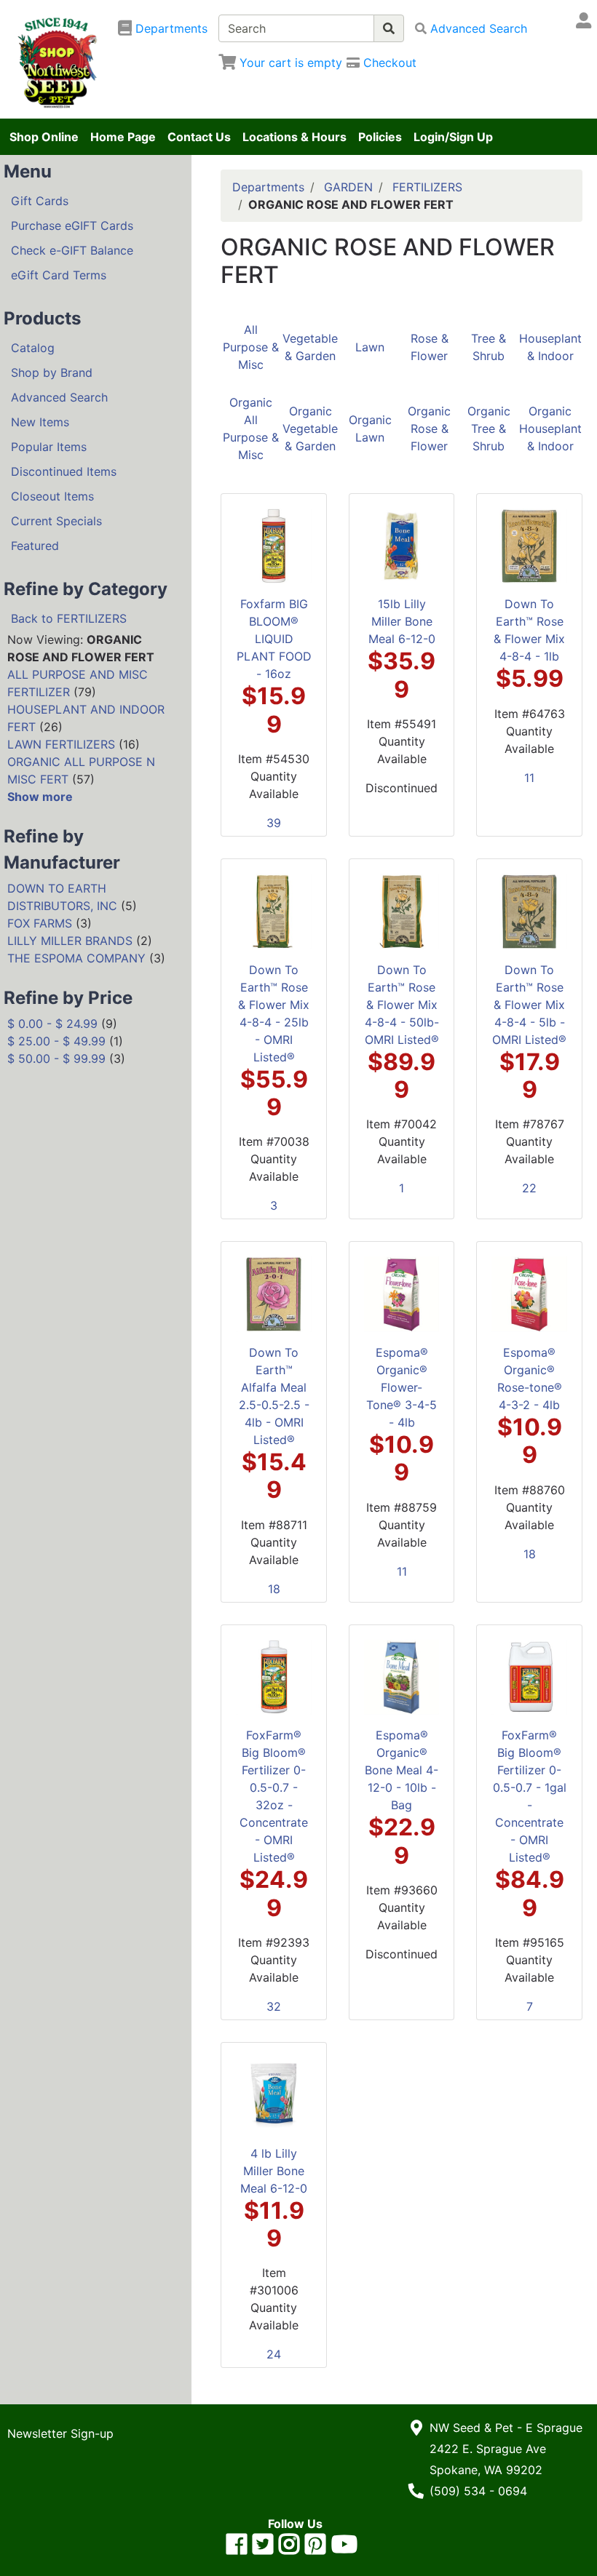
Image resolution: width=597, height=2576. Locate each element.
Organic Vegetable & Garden (310, 428)
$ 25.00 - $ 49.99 (56, 1041)
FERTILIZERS (427, 187)
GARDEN (348, 187)
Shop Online (44, 137)
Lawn (370, 347)
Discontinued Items (64, 471)
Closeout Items (52, 496)
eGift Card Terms (59, 275)
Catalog (33, 348)
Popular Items (49, 447)
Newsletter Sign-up (60, 2433)
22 (529, 1188)
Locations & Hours (294, 137)
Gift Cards (40, 201)
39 (274, 823)
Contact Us (199, 137)
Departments (268, 187)
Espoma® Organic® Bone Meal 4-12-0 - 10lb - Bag (402, 1770)
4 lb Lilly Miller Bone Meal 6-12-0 (274, 2171)
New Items (40, 422)
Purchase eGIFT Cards (72, 226)
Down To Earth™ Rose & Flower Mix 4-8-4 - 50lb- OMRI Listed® (402, 1005)
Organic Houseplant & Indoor (550, 428)
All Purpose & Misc (251, 347)
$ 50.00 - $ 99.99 (56, 1058)
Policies (380, 137)
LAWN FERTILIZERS (61, 744)
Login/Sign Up (453, 137)
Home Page (123, 137)
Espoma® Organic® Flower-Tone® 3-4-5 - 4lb (402, 1387)
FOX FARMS (40, 923)
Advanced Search (59, 397)
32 (274, 2006)
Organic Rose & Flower (429, 428)
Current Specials (56, 521)
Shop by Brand (52, 372)
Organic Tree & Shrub (489, 428)
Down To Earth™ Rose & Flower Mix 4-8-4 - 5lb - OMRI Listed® (529, 1005)
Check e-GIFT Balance (72, 250)
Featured (35, 546)
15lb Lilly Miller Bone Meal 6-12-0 (402, 621)
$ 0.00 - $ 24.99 (52, 1024)
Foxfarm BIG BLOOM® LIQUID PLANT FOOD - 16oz (274, 639)
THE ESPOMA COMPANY (76, 958)
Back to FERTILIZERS (69, 618)
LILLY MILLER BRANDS (70, 941)
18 (274, 1589)
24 (274, 2354)
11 (529, 778)
